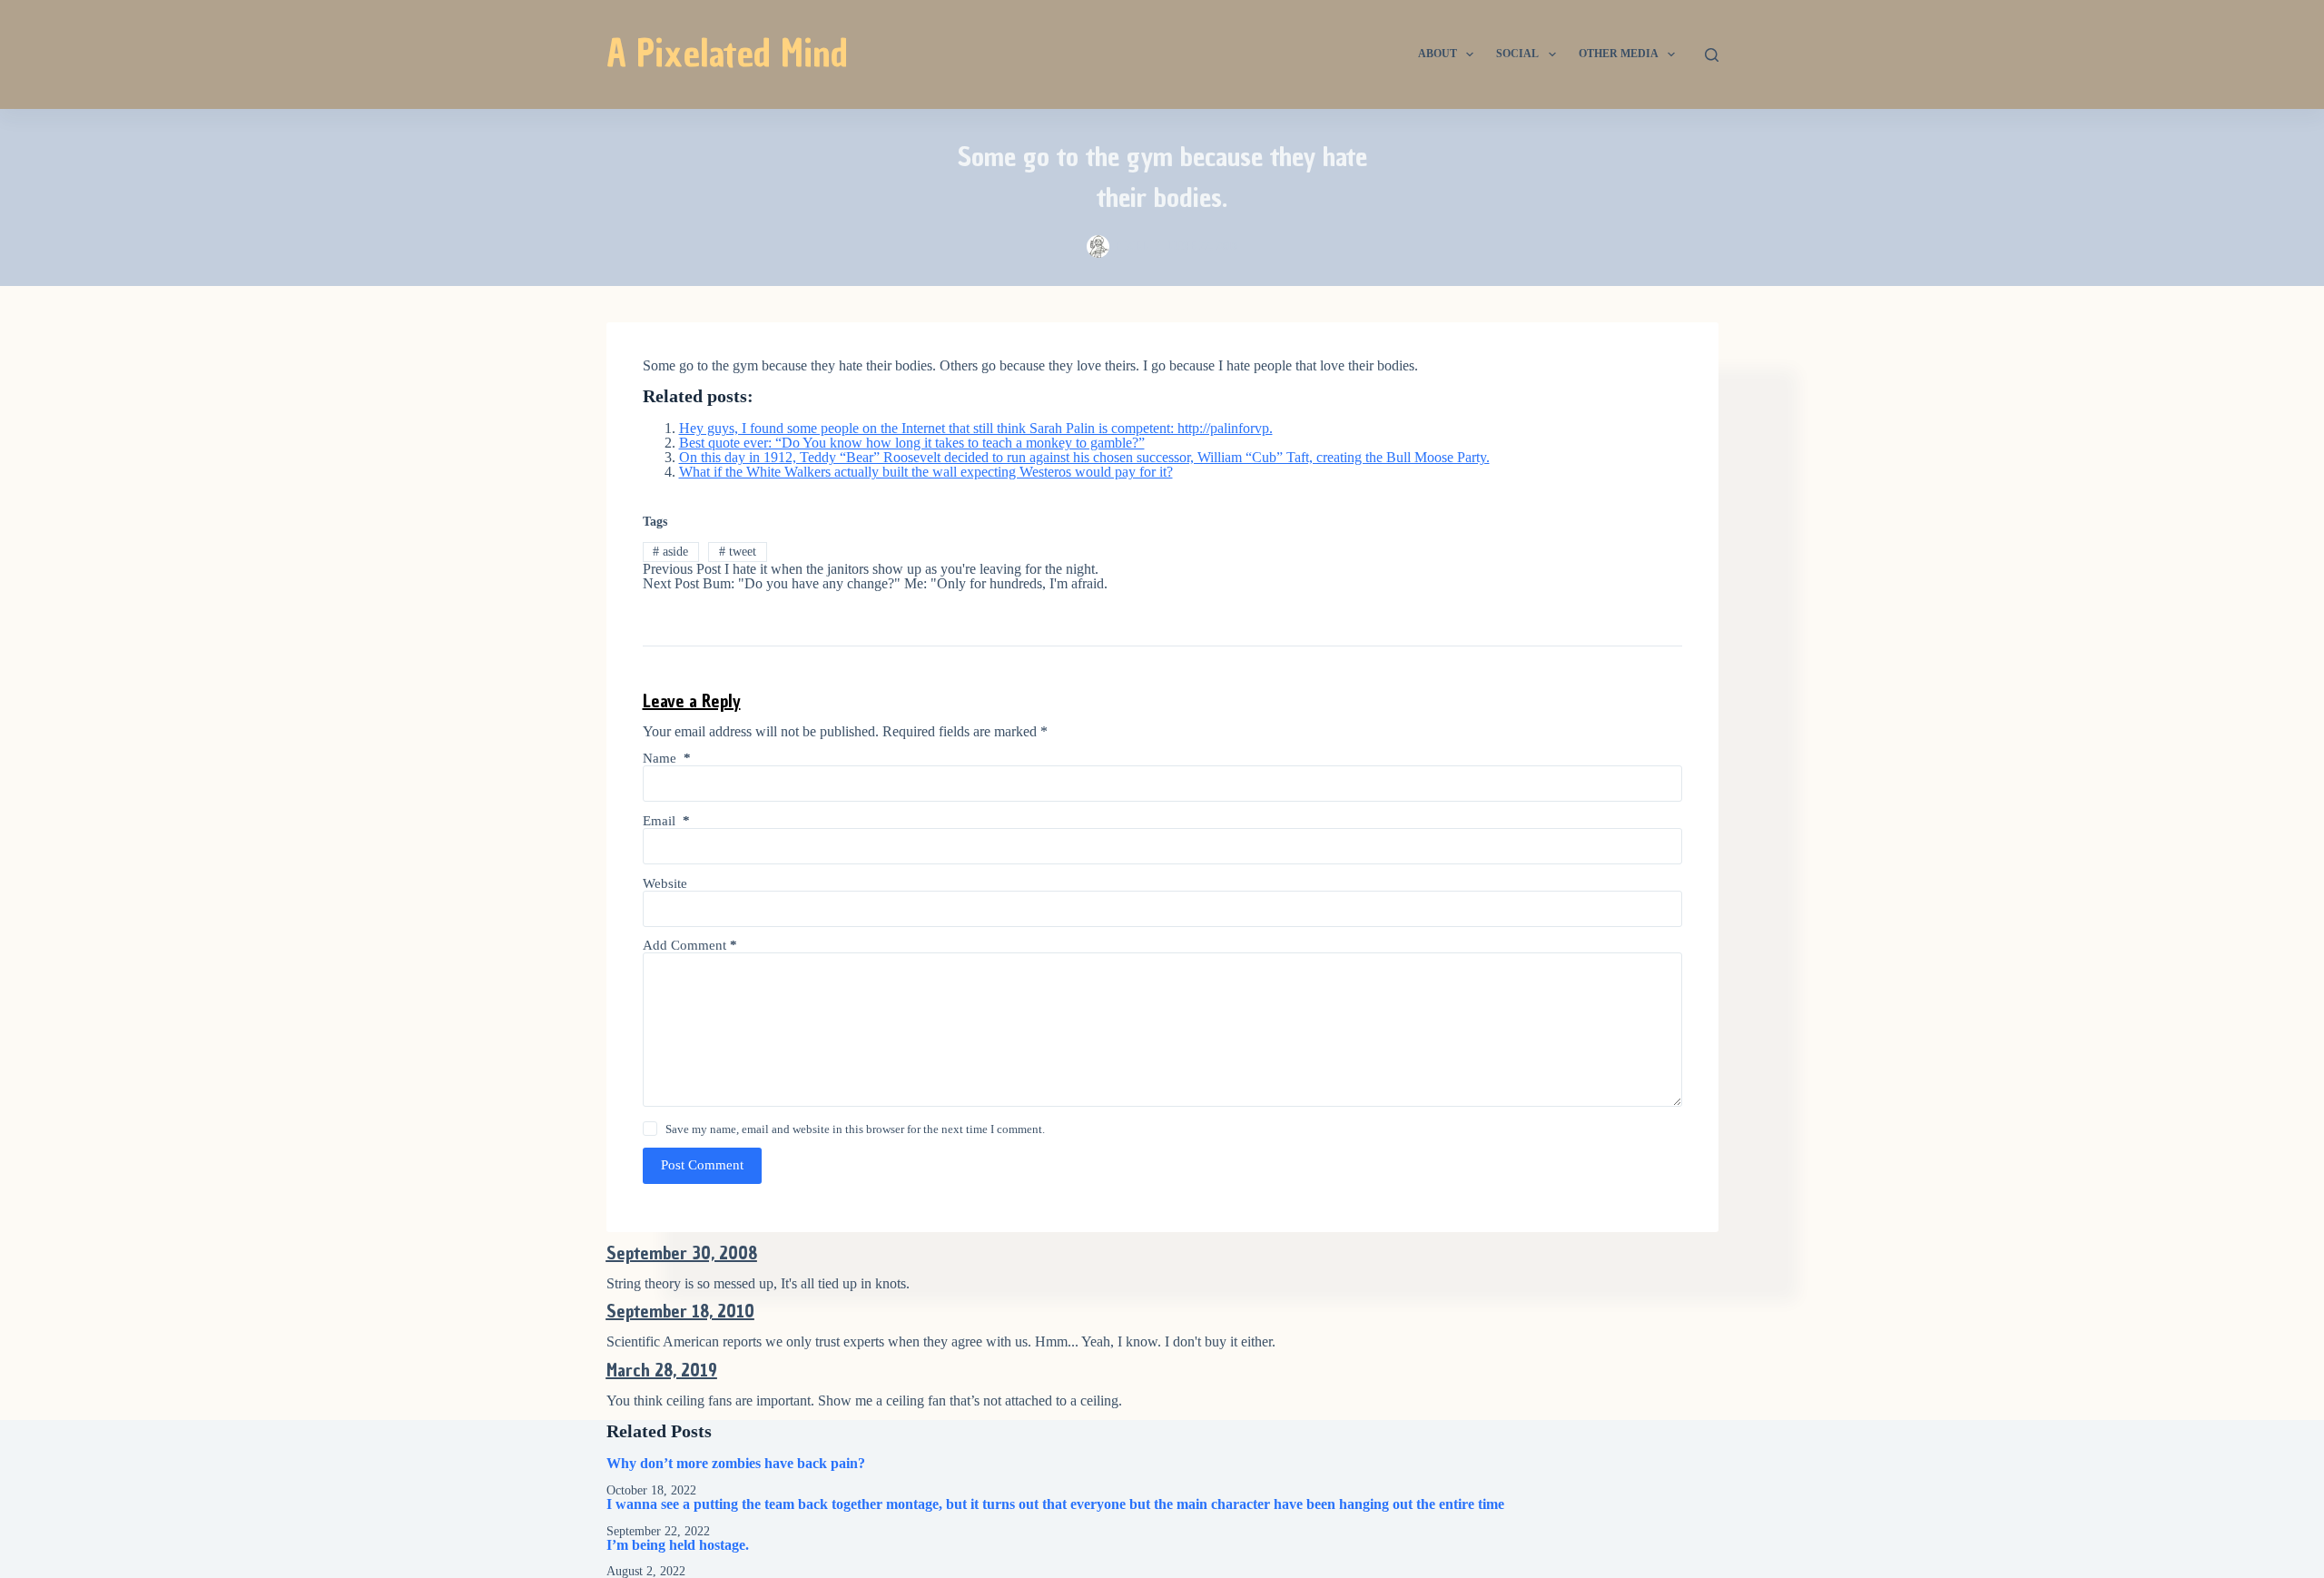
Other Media (1619, 54)
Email (666, 821)
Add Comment (690, 945)
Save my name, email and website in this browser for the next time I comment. (855, 1129)
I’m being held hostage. (678, 1545)
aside (670, 552)
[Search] (1712, 55)
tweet (738, 552)
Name (667, 758)
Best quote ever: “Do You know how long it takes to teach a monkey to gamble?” (912, 443)
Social (1517, 54)
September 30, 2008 (682, 1253)
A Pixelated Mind (727, 54)
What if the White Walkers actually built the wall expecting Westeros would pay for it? (926, 472)
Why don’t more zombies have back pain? (736, 1463)
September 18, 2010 (680, 1311)
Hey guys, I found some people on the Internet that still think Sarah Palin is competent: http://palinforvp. (976, 428)
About (1438, 54)
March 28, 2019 (662, 1370)
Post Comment (702, 1165)
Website (665, 883)
